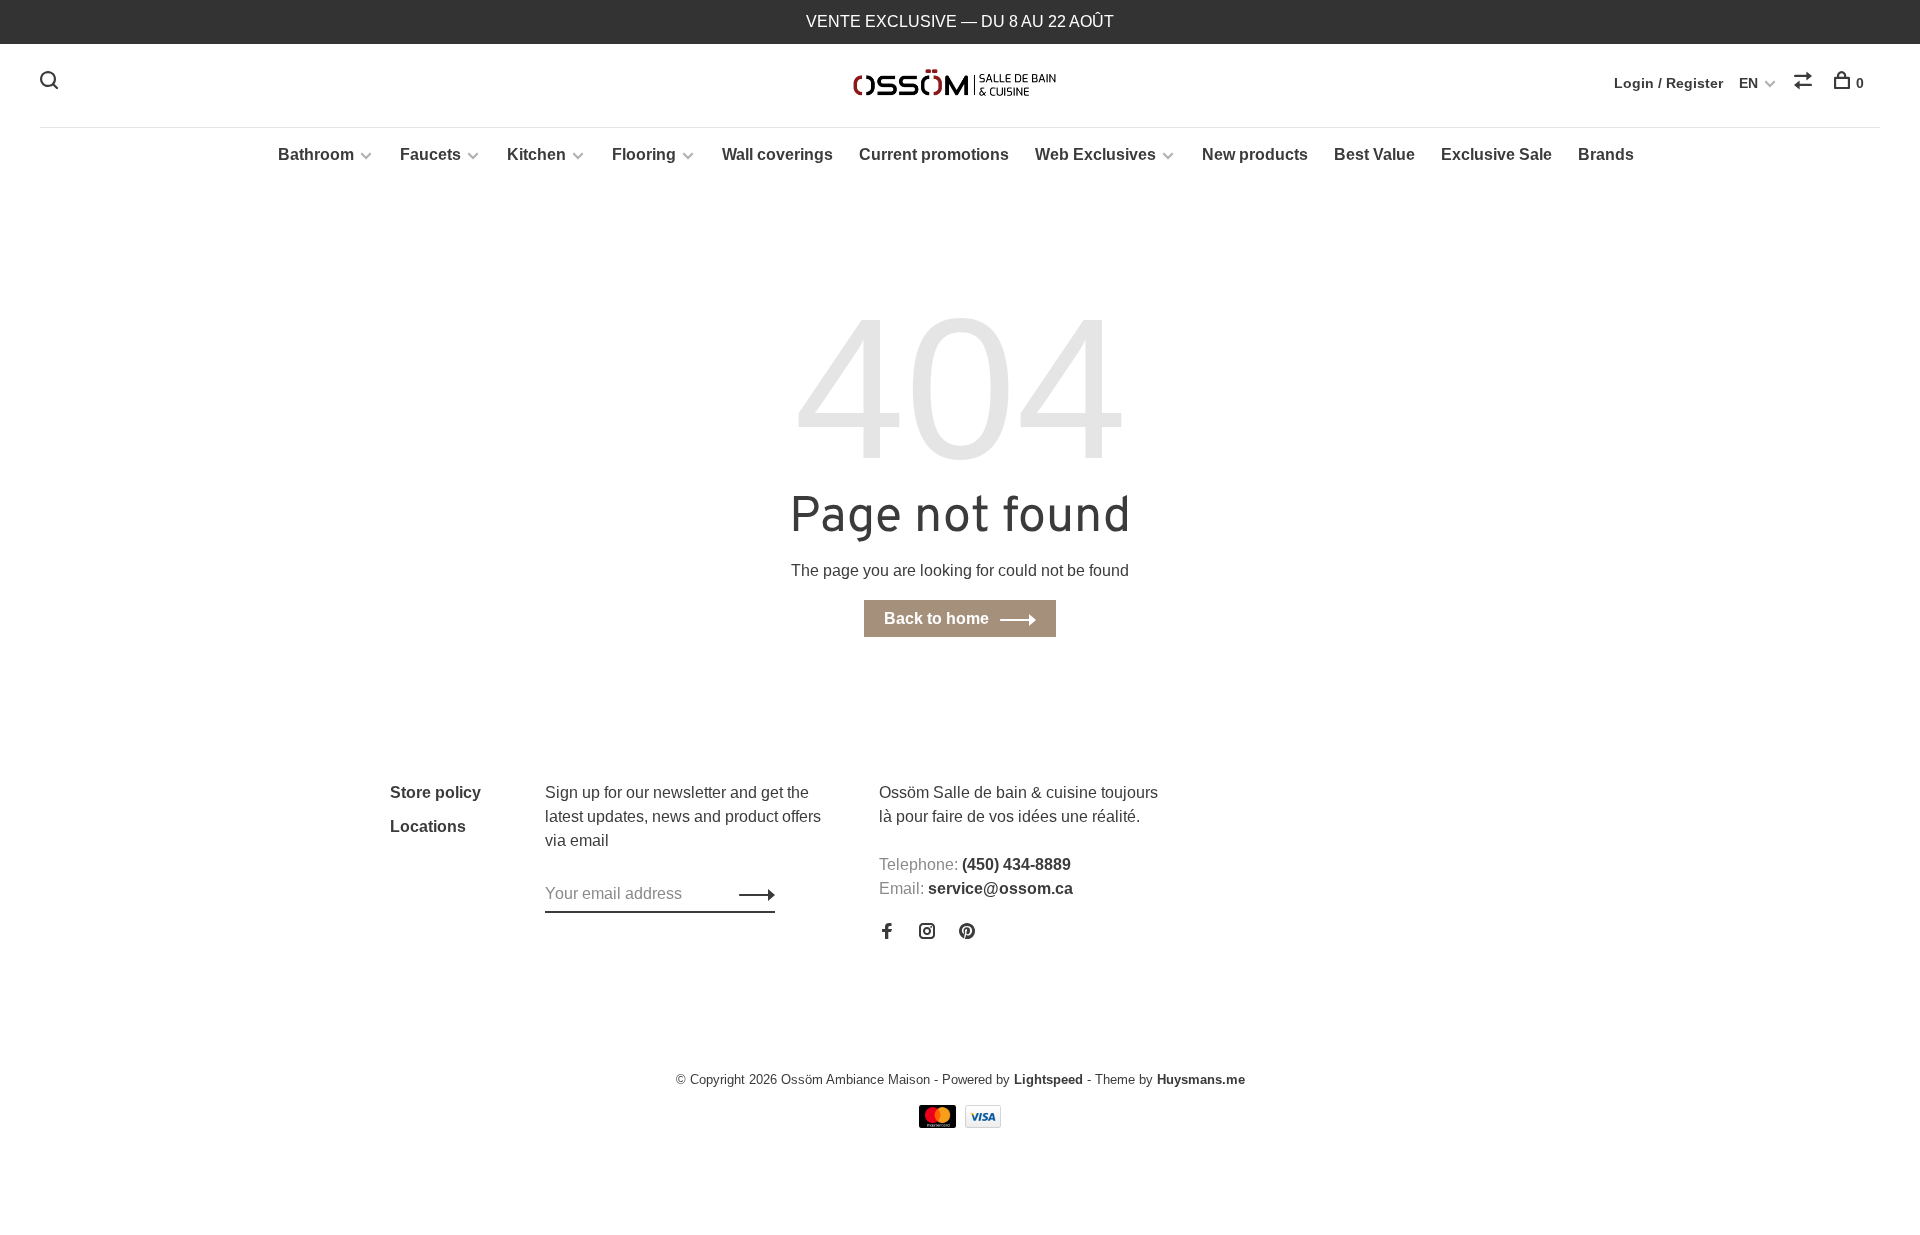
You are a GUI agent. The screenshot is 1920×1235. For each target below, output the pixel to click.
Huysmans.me (1201, 1079)
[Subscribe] (751, 894)
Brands (1606, 154)
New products (1255, 154)
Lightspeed (1048, 1079)
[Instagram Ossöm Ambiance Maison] (927, 932)
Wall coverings (777, 154)
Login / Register (1668, 83)
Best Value (1374, 154)
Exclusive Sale (1496, 154)
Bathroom (316, 154)
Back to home (936, 618)
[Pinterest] (967, 932)
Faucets (430, 154)
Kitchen (536, 154)
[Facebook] (887, 932)
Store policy (435, 792)
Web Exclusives (1095, 154)
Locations (428, 826)
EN (1748, 83)
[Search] (51, 83)
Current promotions (934, 154)
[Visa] (983, 1122)
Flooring (644, 154)
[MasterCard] (939, 1122)
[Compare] (1805, 83)
